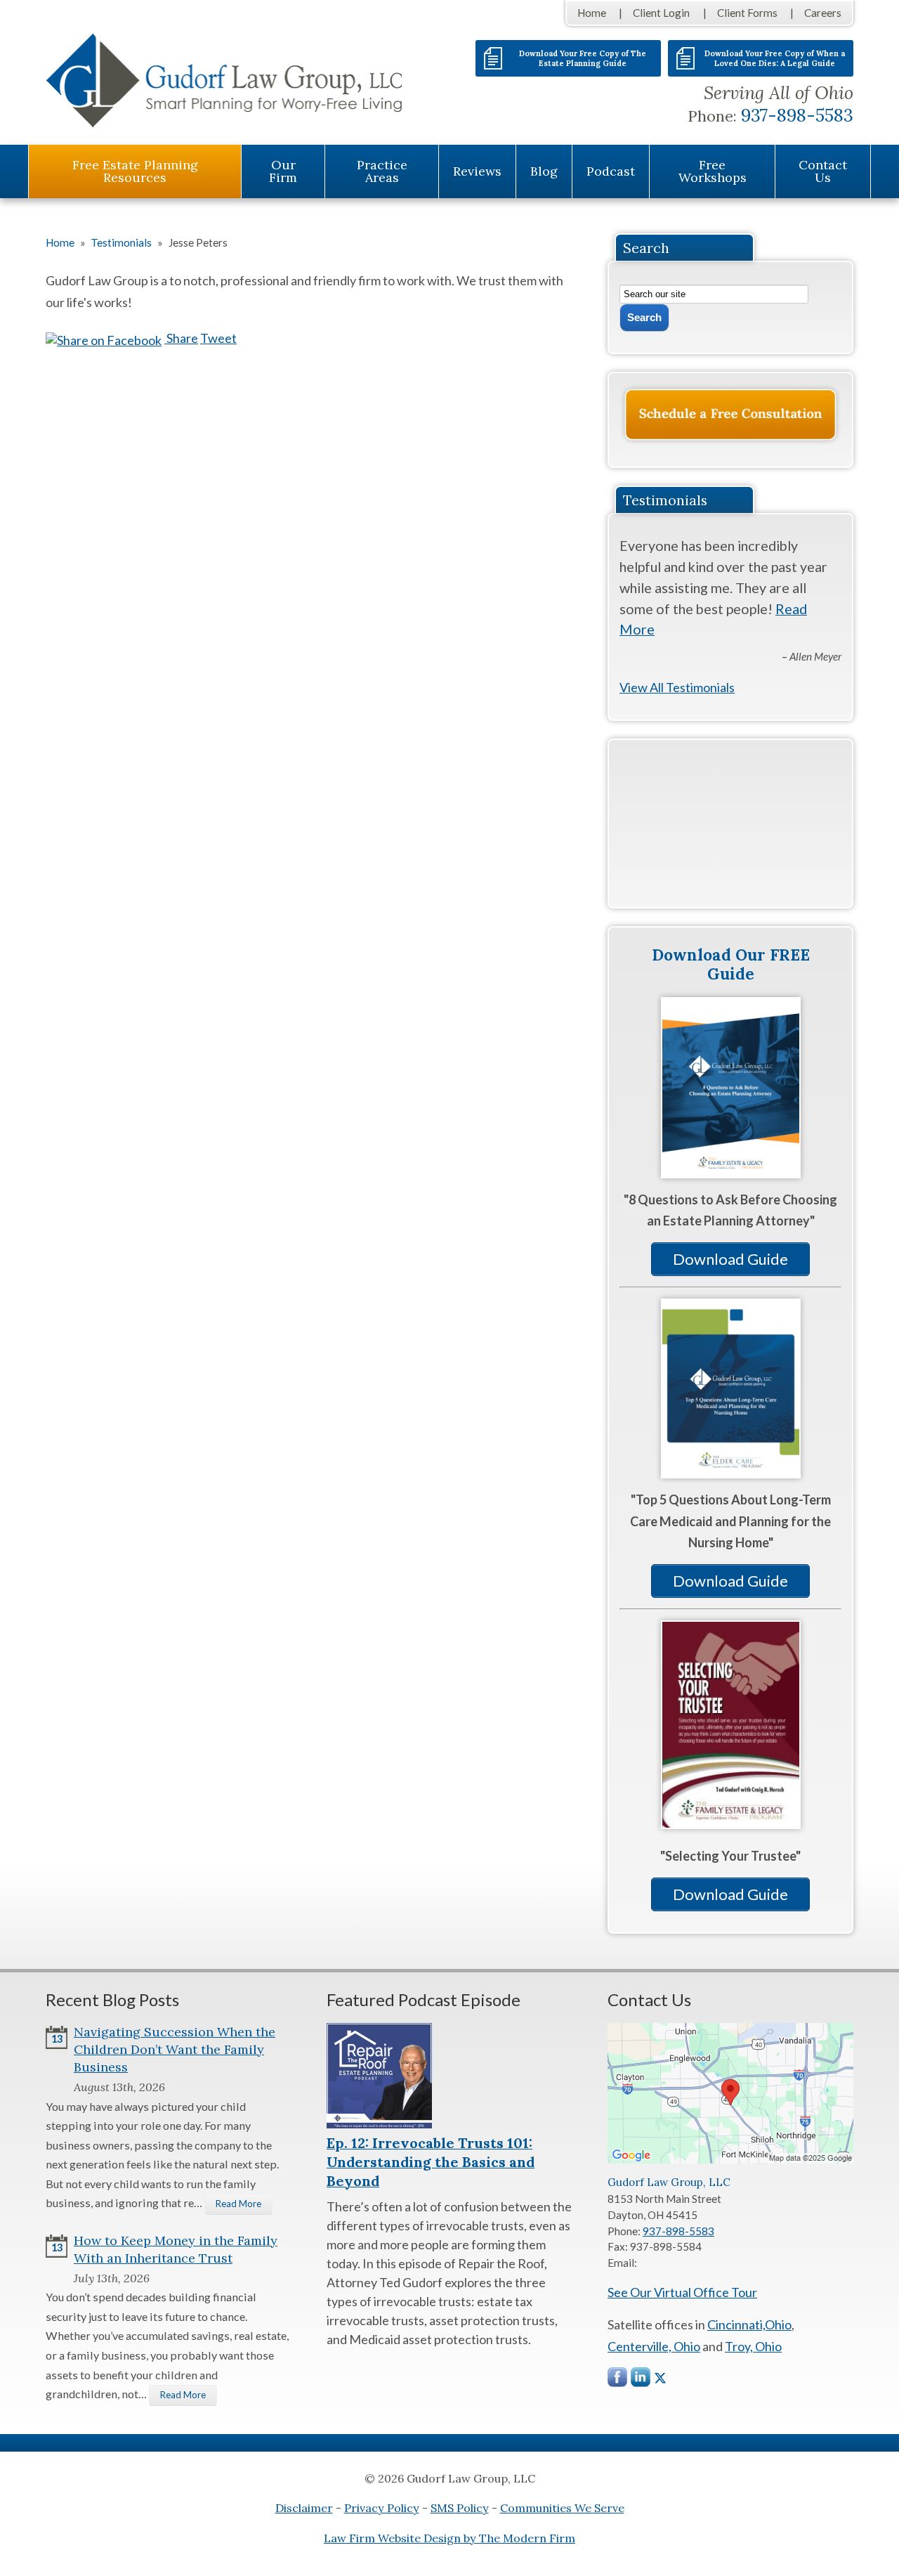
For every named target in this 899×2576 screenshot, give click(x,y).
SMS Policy (460, 2508)
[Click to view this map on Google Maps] (730, 2159)
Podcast (611, 171)
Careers (823, 13)
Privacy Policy (382, 2508)
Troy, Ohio (753, 2346)
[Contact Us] (730, 415)
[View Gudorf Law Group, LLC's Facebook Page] (618, 2380)
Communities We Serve (562, 2508)
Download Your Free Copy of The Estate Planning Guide (583, 58)
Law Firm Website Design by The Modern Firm (449, 2538)
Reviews (477, 171)
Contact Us (823, 171)
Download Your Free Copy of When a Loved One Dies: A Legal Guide (775, 58)
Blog (544, 171)
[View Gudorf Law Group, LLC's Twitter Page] (660, 2378)
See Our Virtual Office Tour (682, 2292)
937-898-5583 (797, 115)
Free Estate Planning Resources (135, 171)
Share (181, 338)
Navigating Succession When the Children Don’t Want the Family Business (175, 2049)
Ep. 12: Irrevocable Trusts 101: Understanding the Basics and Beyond (431, 2162)
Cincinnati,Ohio (749, 2324)
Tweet (218, 338)
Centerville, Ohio (654, 2346)
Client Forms (747, 13)
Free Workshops (713, 171)
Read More (238, 2204)
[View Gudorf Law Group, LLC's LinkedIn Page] (641, 2380)
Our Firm (283, 171)
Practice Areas (382, 171)
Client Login (661, 13)
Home (592, 13)
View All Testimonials (677, 687)
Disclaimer (304, 2508)
